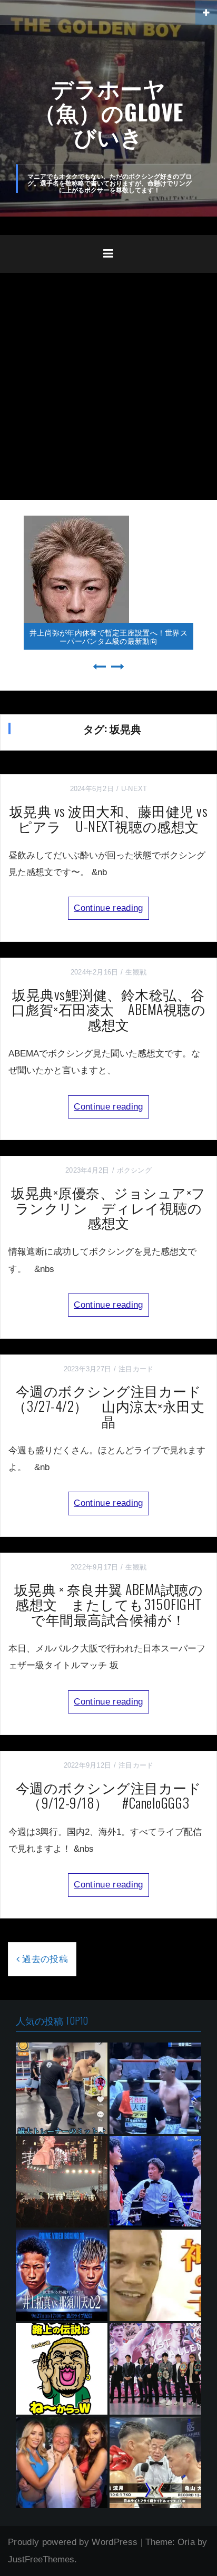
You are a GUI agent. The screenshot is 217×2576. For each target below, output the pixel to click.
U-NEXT (134, 789)
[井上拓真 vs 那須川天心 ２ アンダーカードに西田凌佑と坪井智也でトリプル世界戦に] (62, 2275)
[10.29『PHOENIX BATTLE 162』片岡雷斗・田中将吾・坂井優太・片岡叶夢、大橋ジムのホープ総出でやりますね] (155, 2369)
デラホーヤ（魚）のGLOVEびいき (109, 111)
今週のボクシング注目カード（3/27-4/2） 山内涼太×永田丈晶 (109, 1405)
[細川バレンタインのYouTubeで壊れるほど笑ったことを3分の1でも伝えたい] (62, 2369)
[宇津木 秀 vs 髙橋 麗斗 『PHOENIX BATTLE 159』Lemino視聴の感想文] (155, 2182)
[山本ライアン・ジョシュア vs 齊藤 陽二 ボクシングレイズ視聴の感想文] (155, 2088)
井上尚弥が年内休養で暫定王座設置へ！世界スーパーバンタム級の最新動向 (108, 636)
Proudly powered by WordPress (73, 2542)
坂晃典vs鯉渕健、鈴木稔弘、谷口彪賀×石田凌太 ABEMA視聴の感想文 (109, 1009)
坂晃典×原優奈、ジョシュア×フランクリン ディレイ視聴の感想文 (108, 1207)
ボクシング (134, 1170)
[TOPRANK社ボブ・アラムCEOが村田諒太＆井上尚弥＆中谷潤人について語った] (62, 2462)
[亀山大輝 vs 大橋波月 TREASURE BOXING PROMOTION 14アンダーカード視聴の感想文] (155, 2462)
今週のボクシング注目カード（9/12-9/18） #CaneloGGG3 (109, 1795)
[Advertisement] (108, 386)
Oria (186, 2542)
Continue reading (108, 908)
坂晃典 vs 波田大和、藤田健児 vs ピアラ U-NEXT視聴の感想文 (109, 818)
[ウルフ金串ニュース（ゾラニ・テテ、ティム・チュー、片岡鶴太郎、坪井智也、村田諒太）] (62, 2088)
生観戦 (136, 972)
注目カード (136, 1369)
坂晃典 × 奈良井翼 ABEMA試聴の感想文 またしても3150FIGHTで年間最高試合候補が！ (109, 1604)
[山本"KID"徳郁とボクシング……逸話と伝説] (155, 2275)
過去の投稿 (45, 1959)
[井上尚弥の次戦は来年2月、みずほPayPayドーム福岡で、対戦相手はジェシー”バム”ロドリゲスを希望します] (62, 2182)
